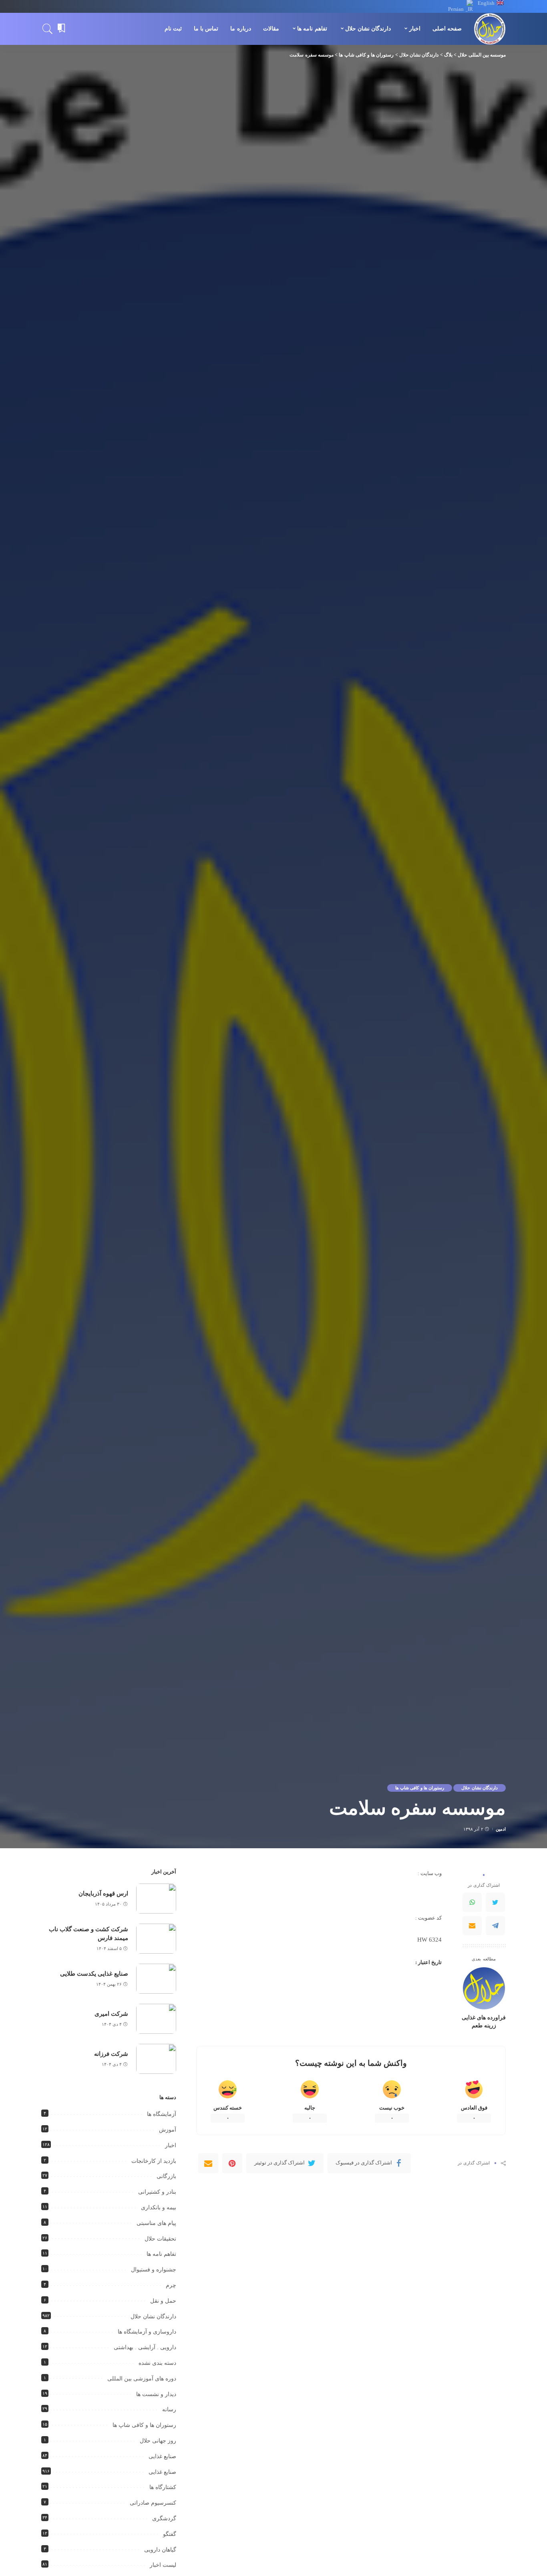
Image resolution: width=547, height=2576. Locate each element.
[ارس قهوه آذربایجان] (156, 1899)
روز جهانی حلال (158, 2441)
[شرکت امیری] (156, 2019)
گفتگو (170, 2534)
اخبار (171, 2145)
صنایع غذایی (162, 2456)
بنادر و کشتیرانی (157, 2192)
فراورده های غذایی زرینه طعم (484, 2021)
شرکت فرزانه (111, 2054)
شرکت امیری (111, 2014)
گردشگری (164, 2518)
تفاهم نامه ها (161, 2254)
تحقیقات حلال (160, 2239)
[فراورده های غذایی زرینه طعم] (484, 1988)
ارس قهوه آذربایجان (103, 1894)
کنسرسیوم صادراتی (153, 2503)
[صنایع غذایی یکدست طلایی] (156, 1979)
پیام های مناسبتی (156, 2223)
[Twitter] (495, 1902)
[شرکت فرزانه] (156, 2059)
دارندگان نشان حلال (480, 1788)
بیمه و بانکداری (159, 2208)
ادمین (501, 1829)
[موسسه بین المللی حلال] (490, 29)
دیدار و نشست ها (156, 2394)
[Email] (472, 1926)
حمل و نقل (163, 2301)
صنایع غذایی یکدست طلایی (94, 1974)
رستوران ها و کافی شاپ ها (420, 1788)
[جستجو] (48, 29)
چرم (171, 2285)
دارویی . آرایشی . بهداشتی (145, 2347)
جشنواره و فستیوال (154, 2270)
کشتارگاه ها (163, 2487)
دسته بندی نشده (157, 2363)
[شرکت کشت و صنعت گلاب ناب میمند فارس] (156, 1939)
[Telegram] (495, 1926)
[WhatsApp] (472, 1902)
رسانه (169, 2409)
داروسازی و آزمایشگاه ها (147, 2332)
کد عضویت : (428, 1918)
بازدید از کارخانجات (154, 2161)
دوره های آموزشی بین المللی (142, 2379)
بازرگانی (166, 2176)
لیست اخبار (163, 2565)
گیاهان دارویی (160, 2550)
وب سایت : (430, 1873)
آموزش (168, 2130)
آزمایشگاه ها (162, 2114)
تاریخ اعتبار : (428, 1962)
